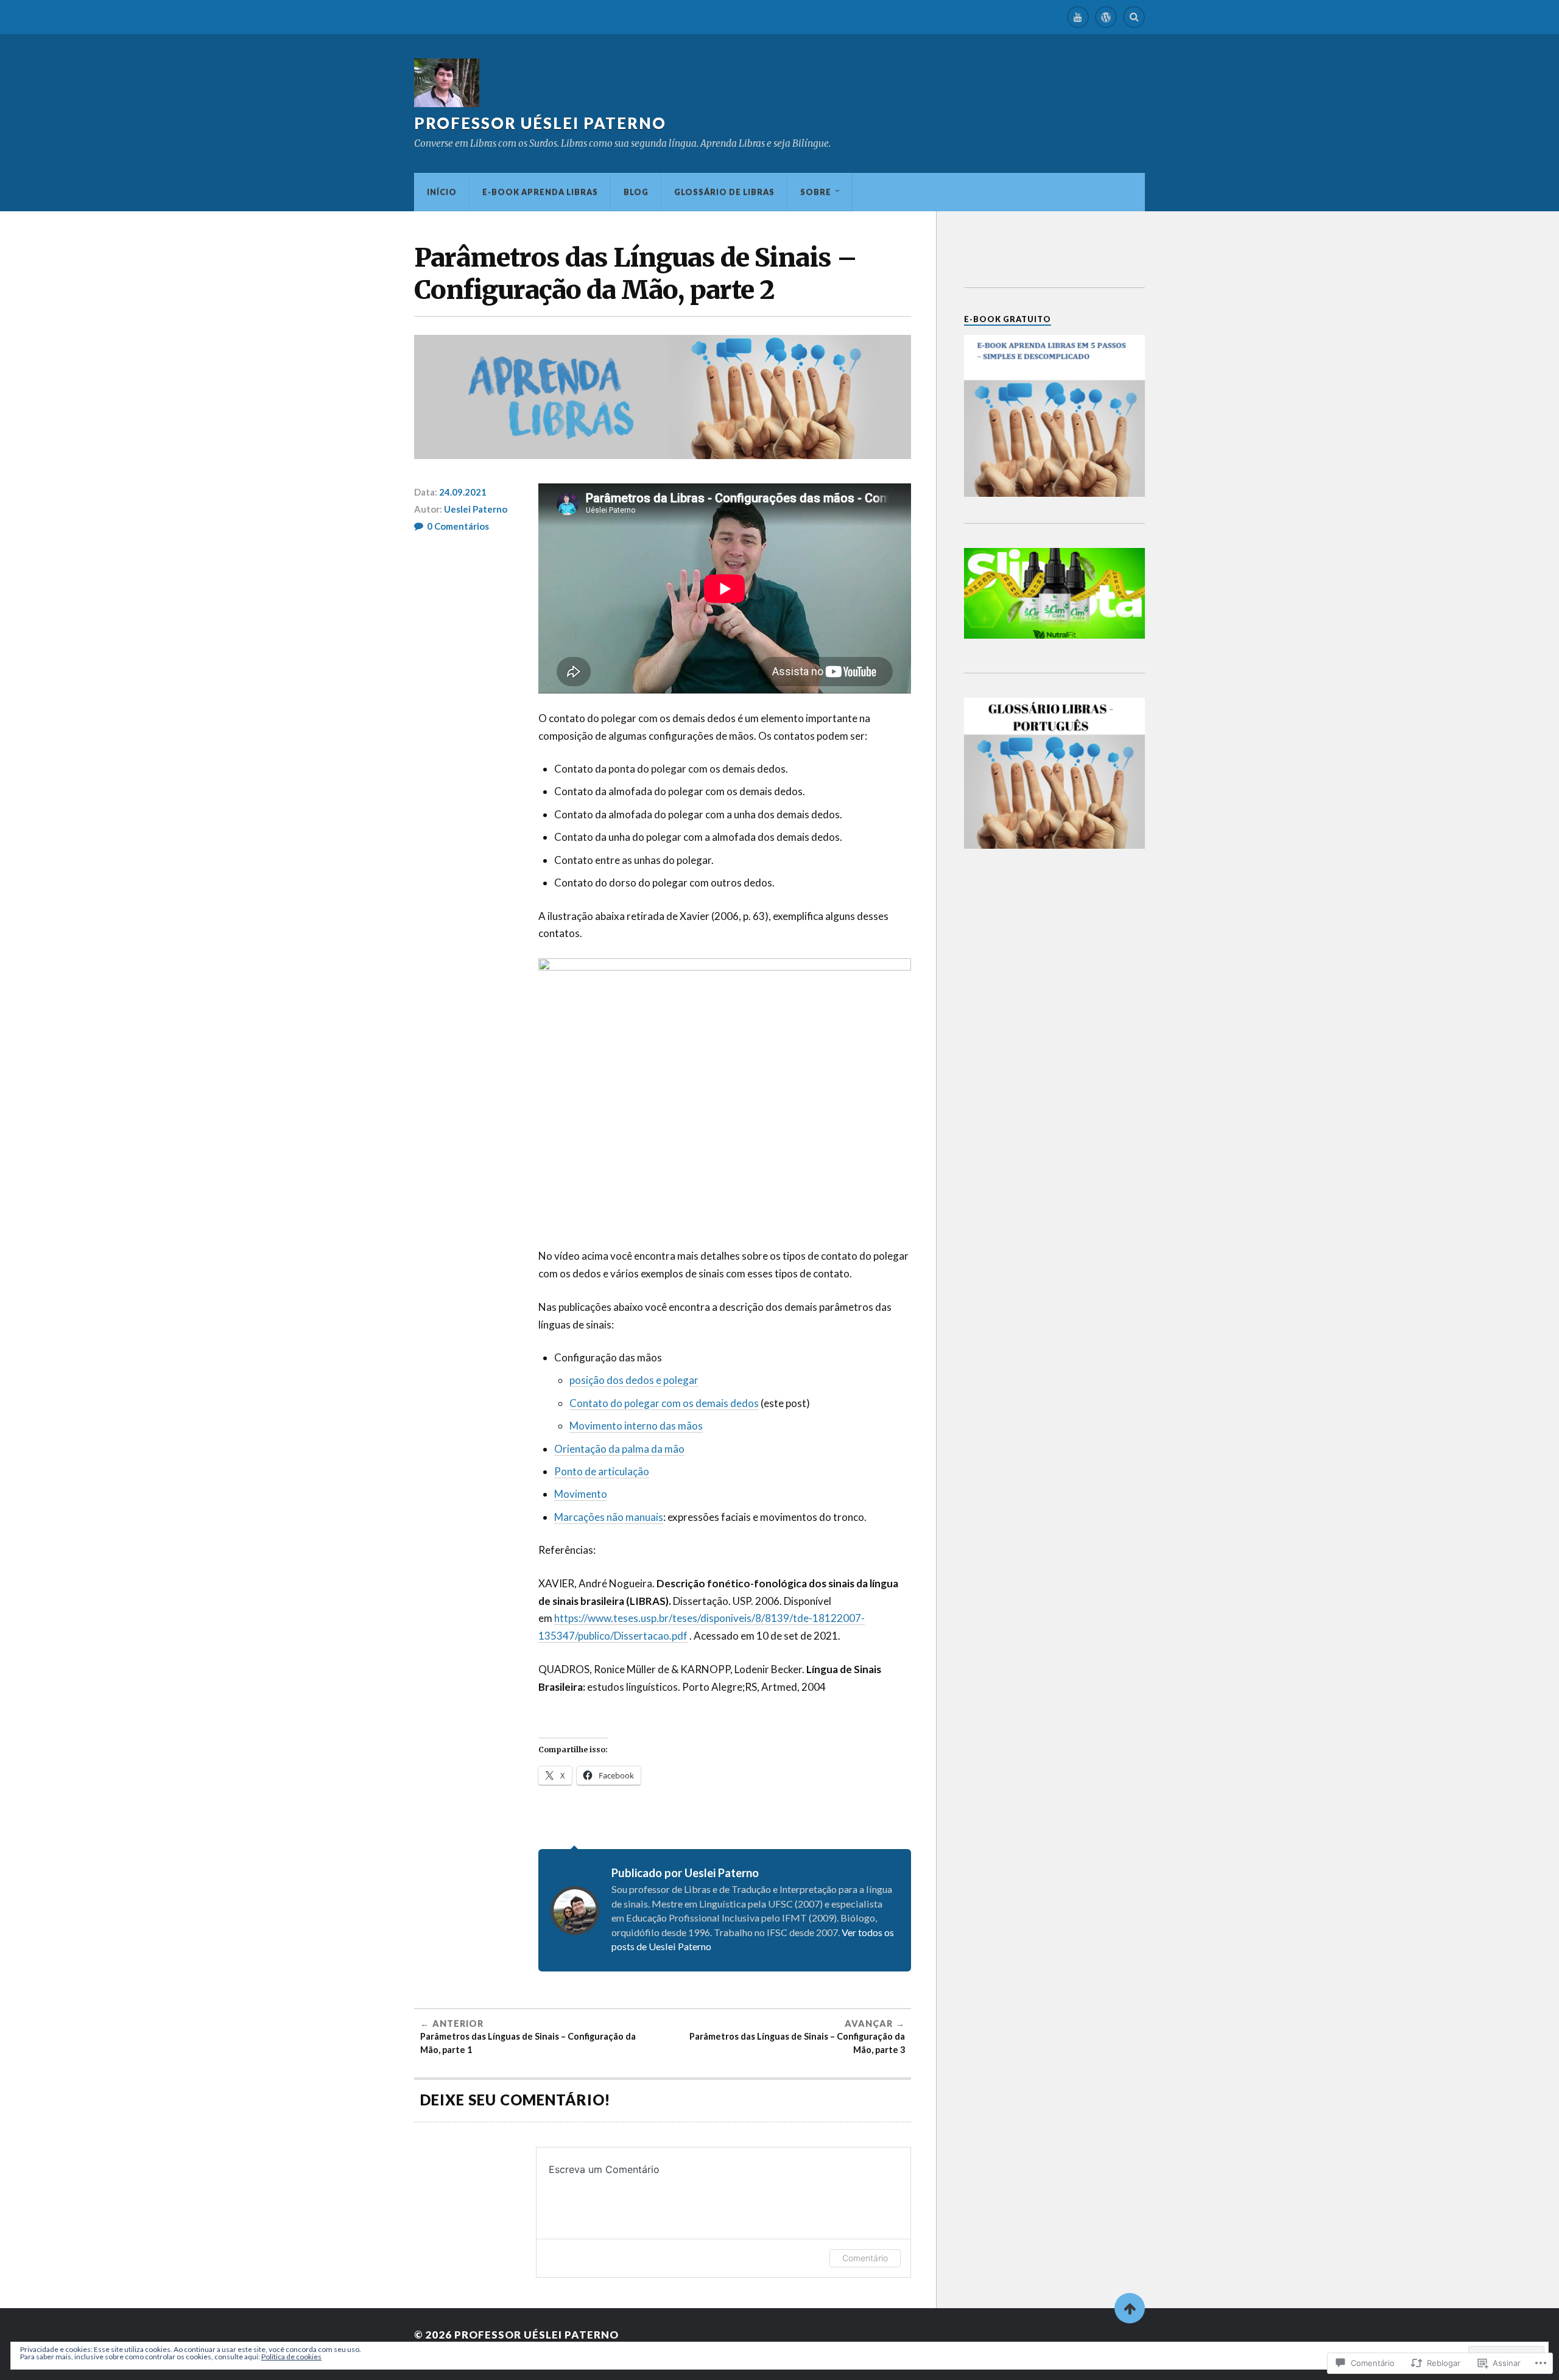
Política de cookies (291, 2357)
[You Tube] (1078, 17)
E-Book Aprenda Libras (540, 192)
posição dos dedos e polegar (634, 1380)
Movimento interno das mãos (636, 1426)
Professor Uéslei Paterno (540, 123)
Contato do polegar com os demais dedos (664, 1403)
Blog (636, 192)
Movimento (581, 1494)
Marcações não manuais (609, 1517)
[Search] (1134, 17)
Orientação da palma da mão (619, 1449)
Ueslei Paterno (476, 509)
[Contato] (1106, 17)
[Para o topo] (1130, 2308)
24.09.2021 (463, 492)
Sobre (816, 192)
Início (442, 192)
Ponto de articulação (602, 1471)
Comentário (865, 2258)
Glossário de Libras (724, 192)
